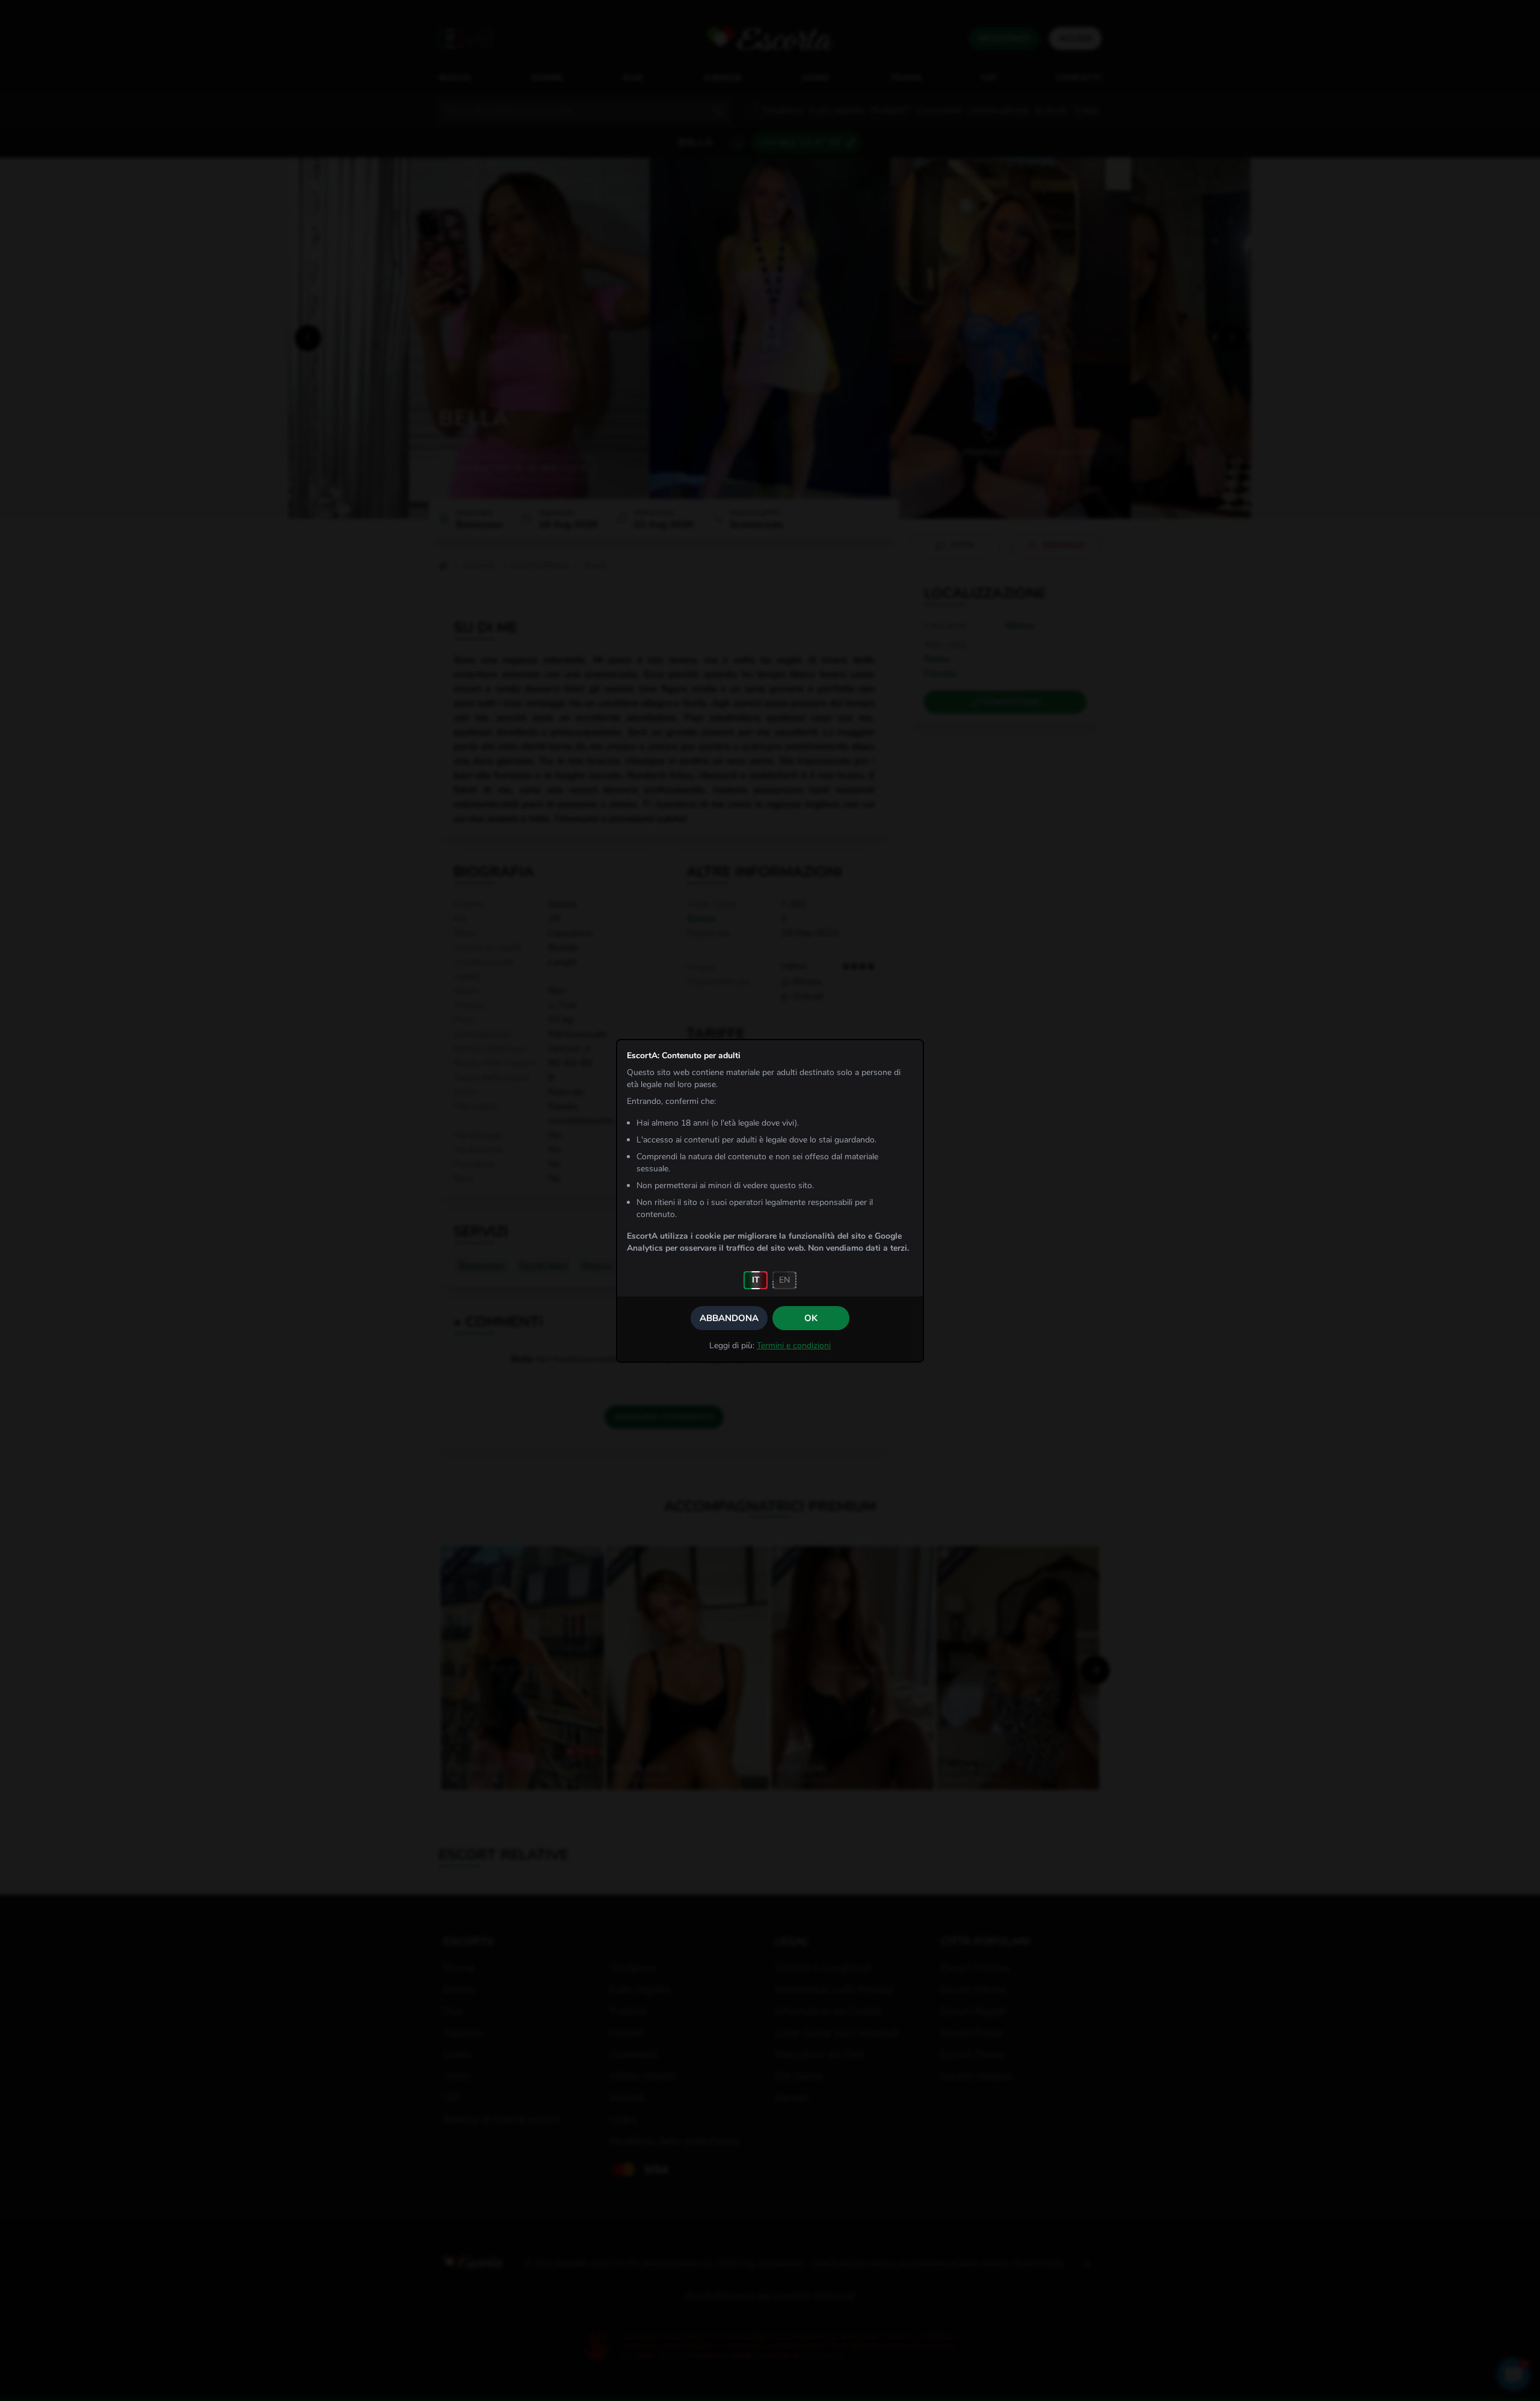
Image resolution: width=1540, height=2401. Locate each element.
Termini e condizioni (794, 1345)
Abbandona (729, 1318)
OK (811, 1318)
